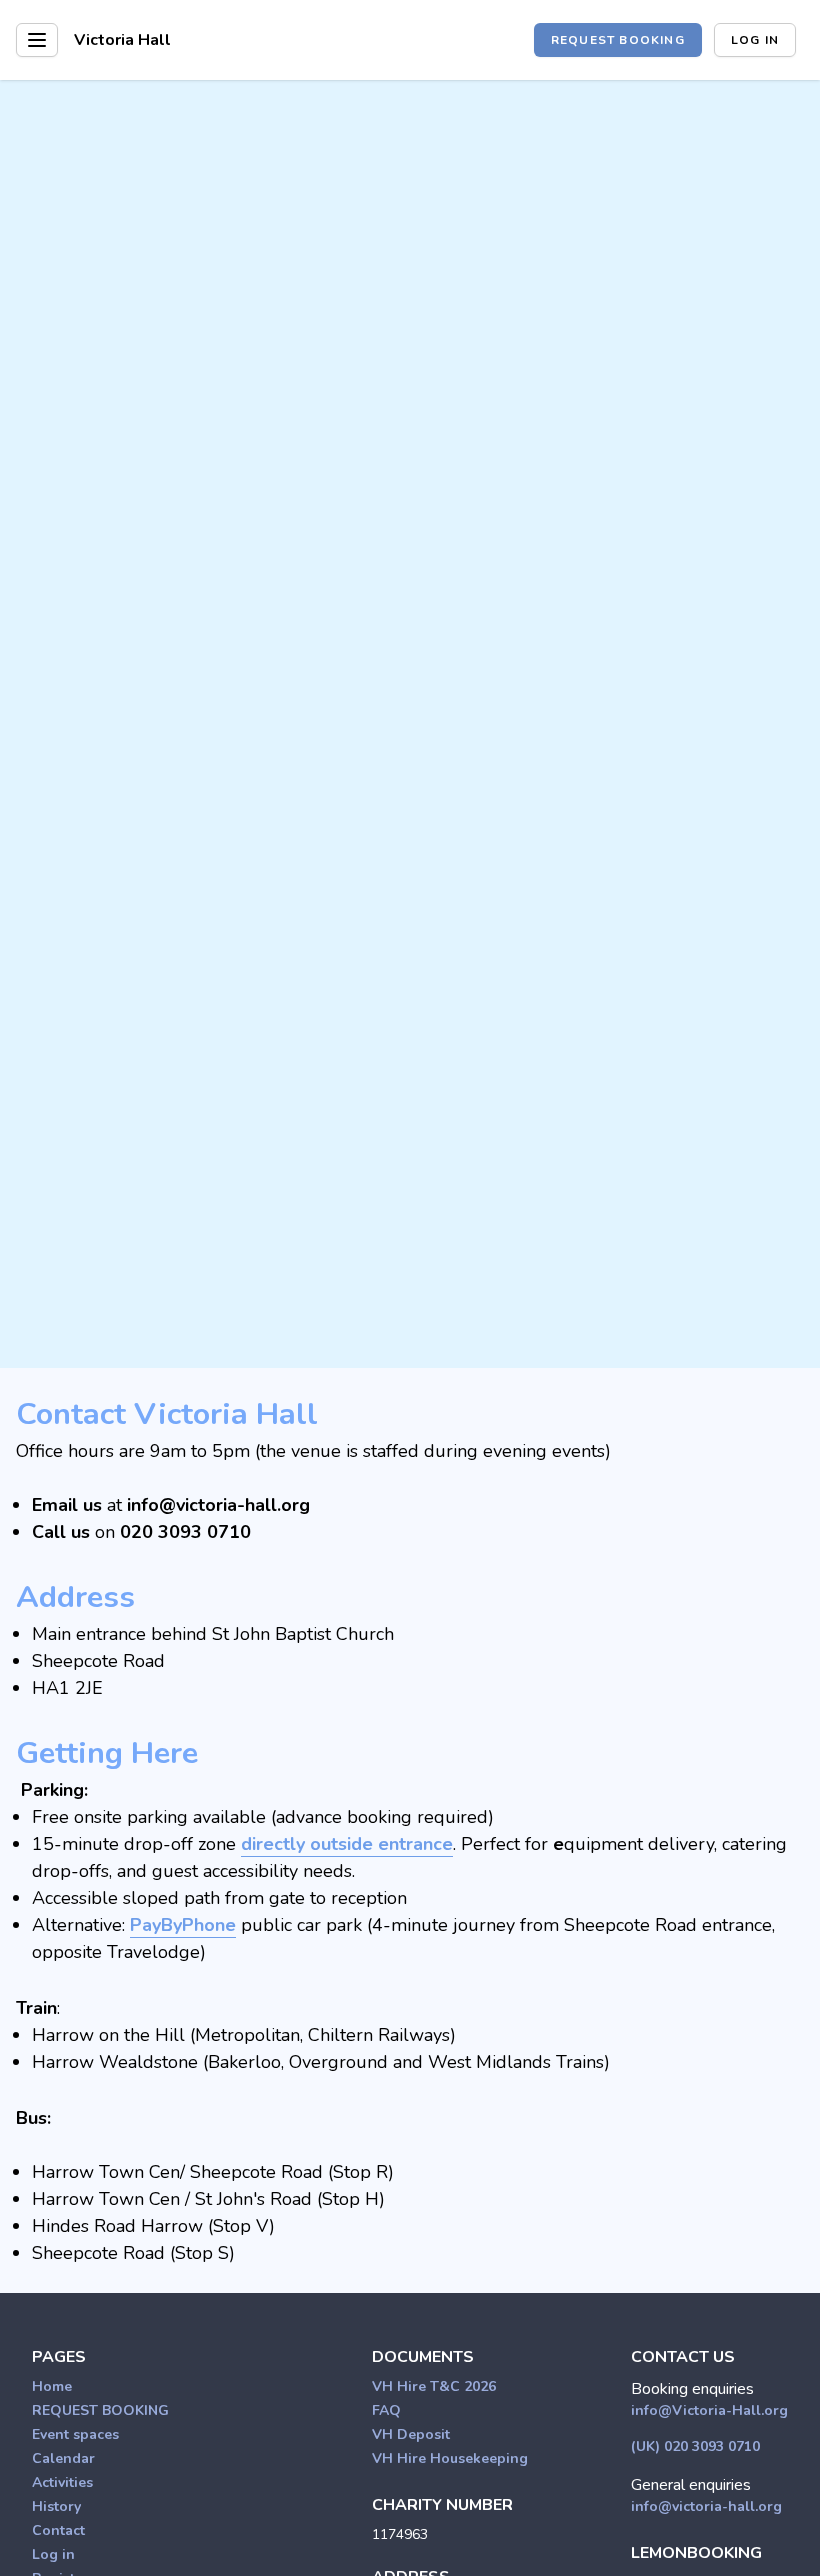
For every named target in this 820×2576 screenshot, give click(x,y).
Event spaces (75, 2434)
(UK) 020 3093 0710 (695, 2446)
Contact (58, 2530)
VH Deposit (411, 2434)
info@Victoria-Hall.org (709, 2410)
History (56, 2506)
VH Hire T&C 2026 (434, 2386)
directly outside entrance (347, 1844)
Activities (62, 2482)
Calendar (63, 2458)
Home (52, 2386)
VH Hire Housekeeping (450, 2458)
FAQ (386, 2410)
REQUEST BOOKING (618, 40)
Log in (755, 40)
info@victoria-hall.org (706, 2506)
